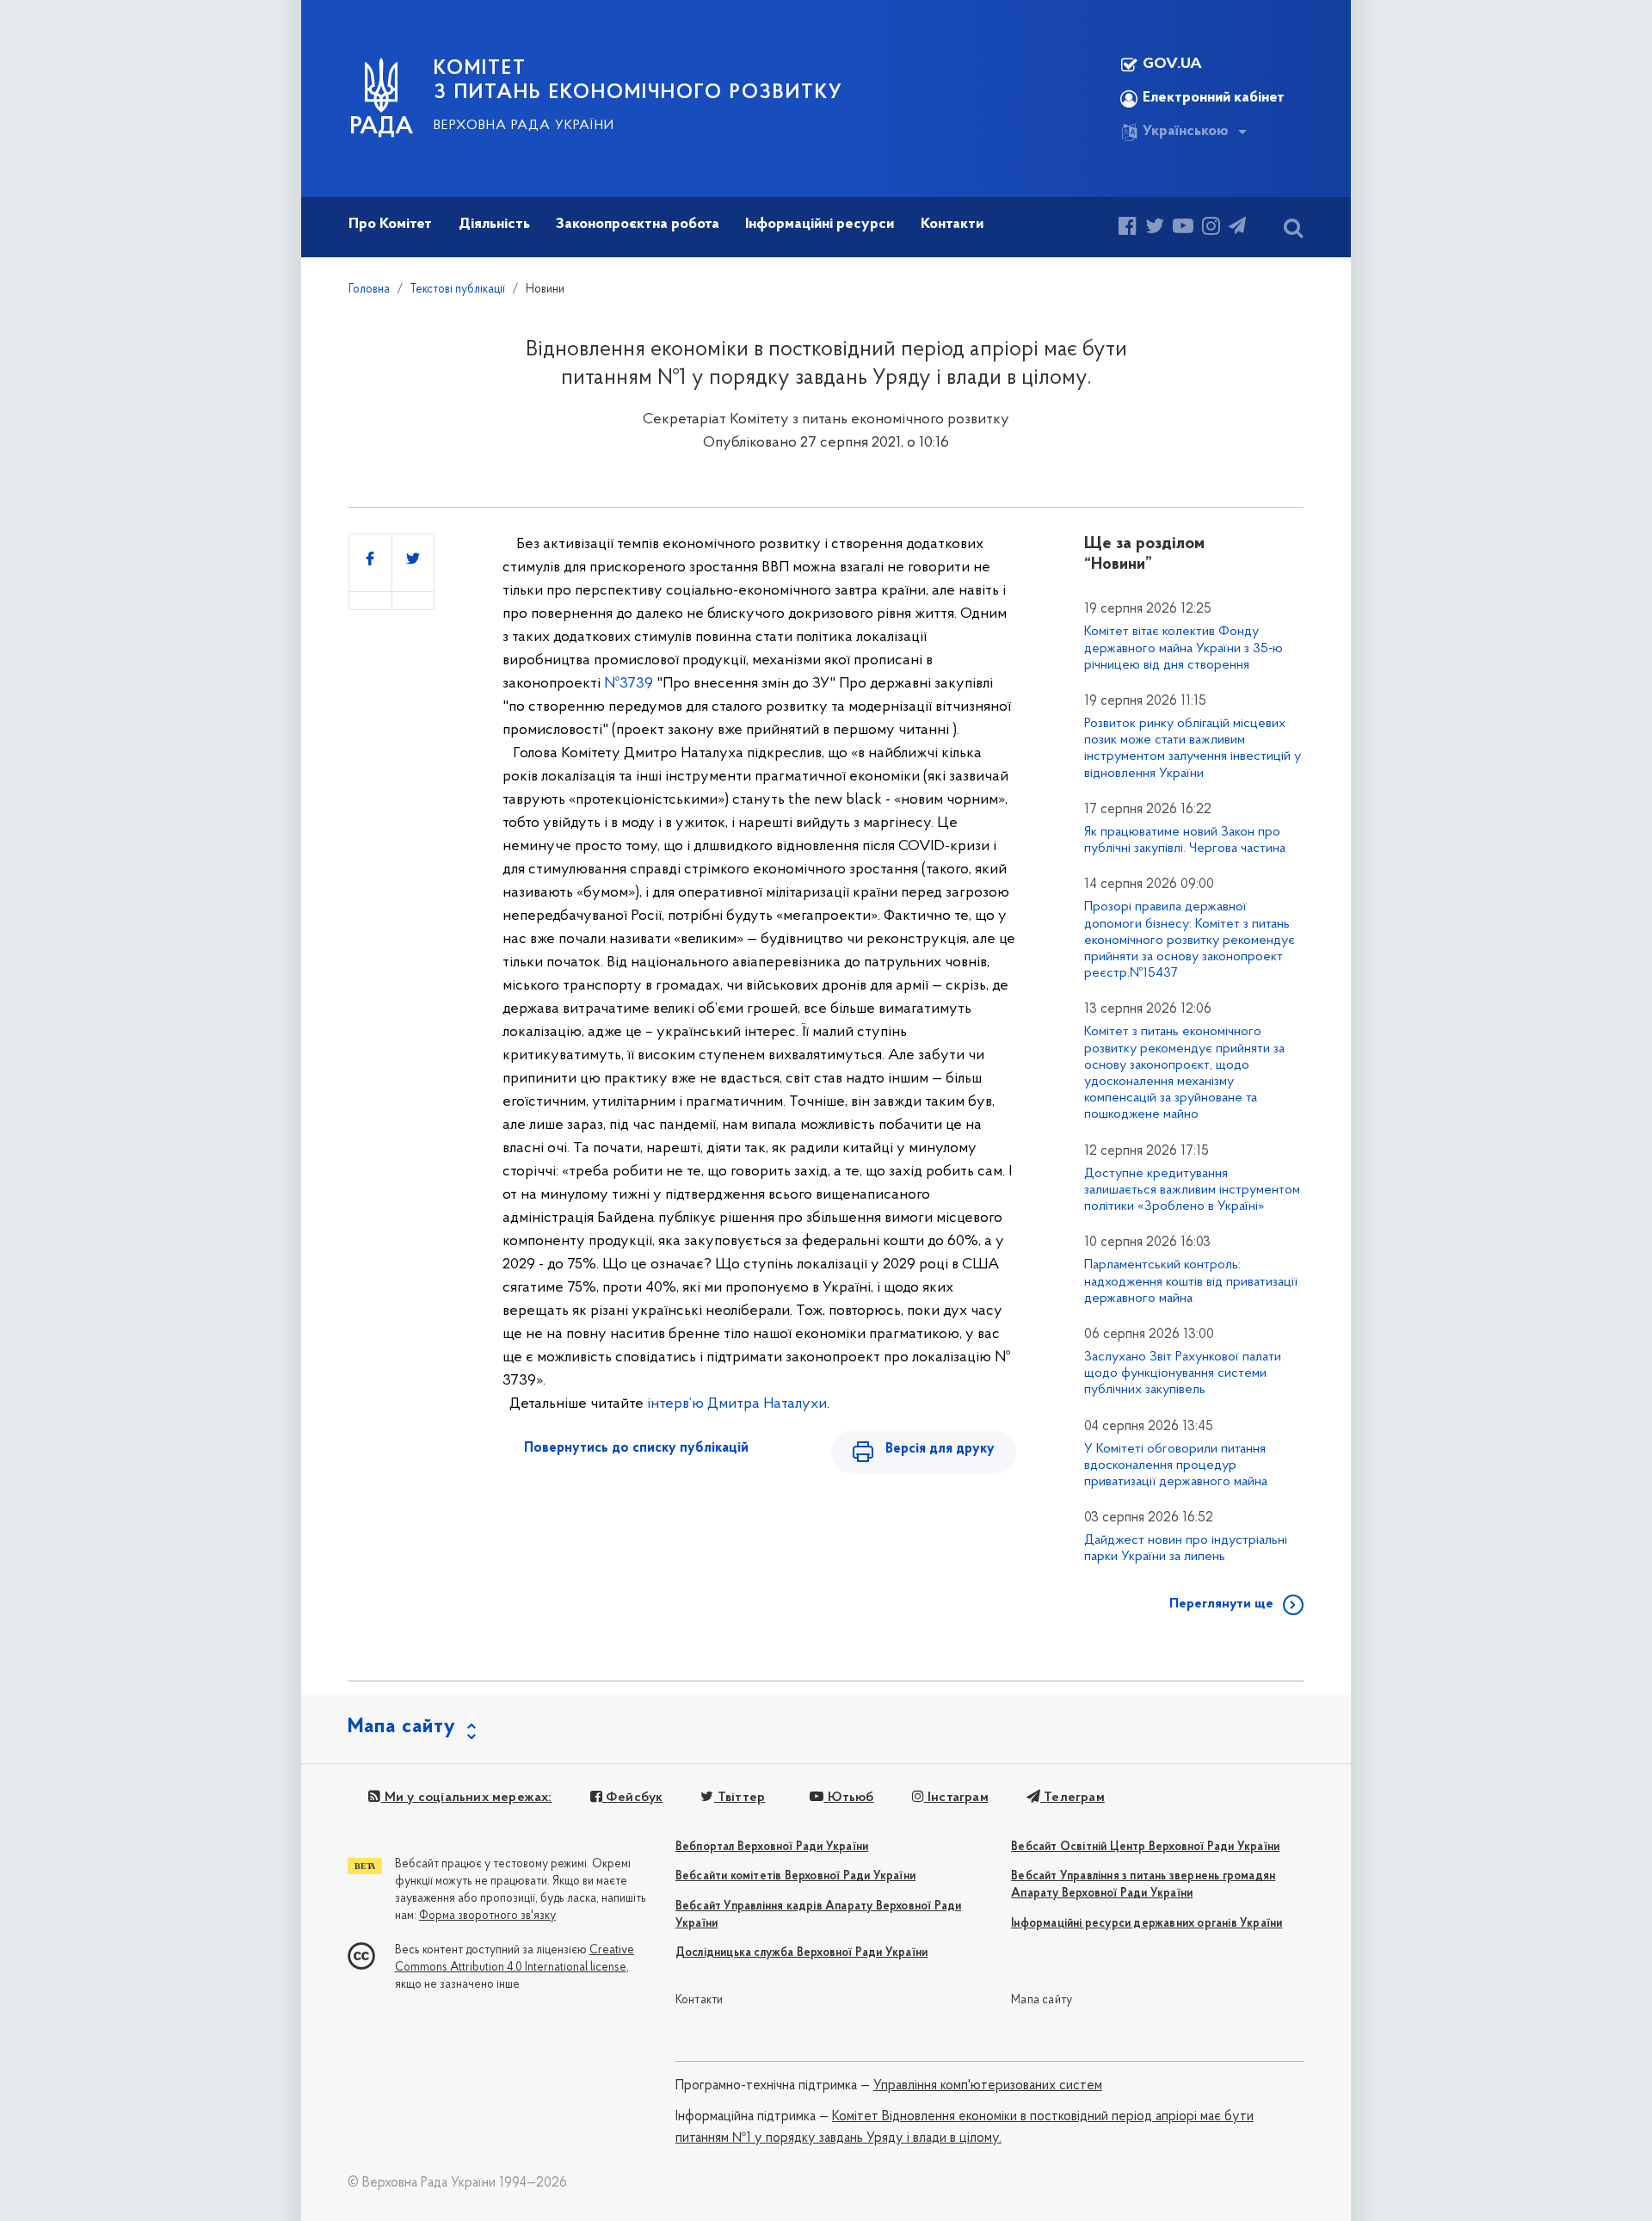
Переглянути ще (1221, 1604)
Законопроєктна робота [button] (638, 225)
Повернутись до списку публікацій (636, 1448)
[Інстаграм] (1211, 228)
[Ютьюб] (1183, 228)
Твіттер (740, 1798)
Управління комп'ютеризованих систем (988, 2086)
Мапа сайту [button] (402, 1727)
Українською (1186, 132)
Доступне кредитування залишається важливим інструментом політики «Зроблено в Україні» (1192, 1190)
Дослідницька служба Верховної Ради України (801, 1953)
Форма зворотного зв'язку (487, 1916)
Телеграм (1073, 1798)
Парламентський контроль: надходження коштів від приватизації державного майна (1191, 1281)
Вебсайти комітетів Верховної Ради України (795, 1876)
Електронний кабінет (1214, 98)
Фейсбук (633, 1798)
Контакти (700, 2000)
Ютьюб (848, 1798)
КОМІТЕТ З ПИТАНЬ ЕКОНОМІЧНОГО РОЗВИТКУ (638, 81)
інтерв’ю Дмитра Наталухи (737, 1404)
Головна (369, 290)
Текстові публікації (458, 290)
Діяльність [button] (494, 225)
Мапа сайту (1042, 2000)
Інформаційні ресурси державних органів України (1147, 1924)
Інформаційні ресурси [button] (820, 225)
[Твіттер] (1155, 228)
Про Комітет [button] (390, 225)
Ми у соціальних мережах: (466, 1798)
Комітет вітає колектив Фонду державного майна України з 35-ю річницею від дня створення (1184, 648)
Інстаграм (956, 1798)
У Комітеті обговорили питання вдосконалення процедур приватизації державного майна (1176, 1465)
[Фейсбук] (1128, 228)
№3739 (629, 684)
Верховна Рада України (524, 126)
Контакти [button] (952, 225)
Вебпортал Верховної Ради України (772, 1847)
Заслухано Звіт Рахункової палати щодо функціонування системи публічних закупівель (1183, 1373)
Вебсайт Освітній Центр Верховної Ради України (1145, 1847)
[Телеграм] (1237, 228)
